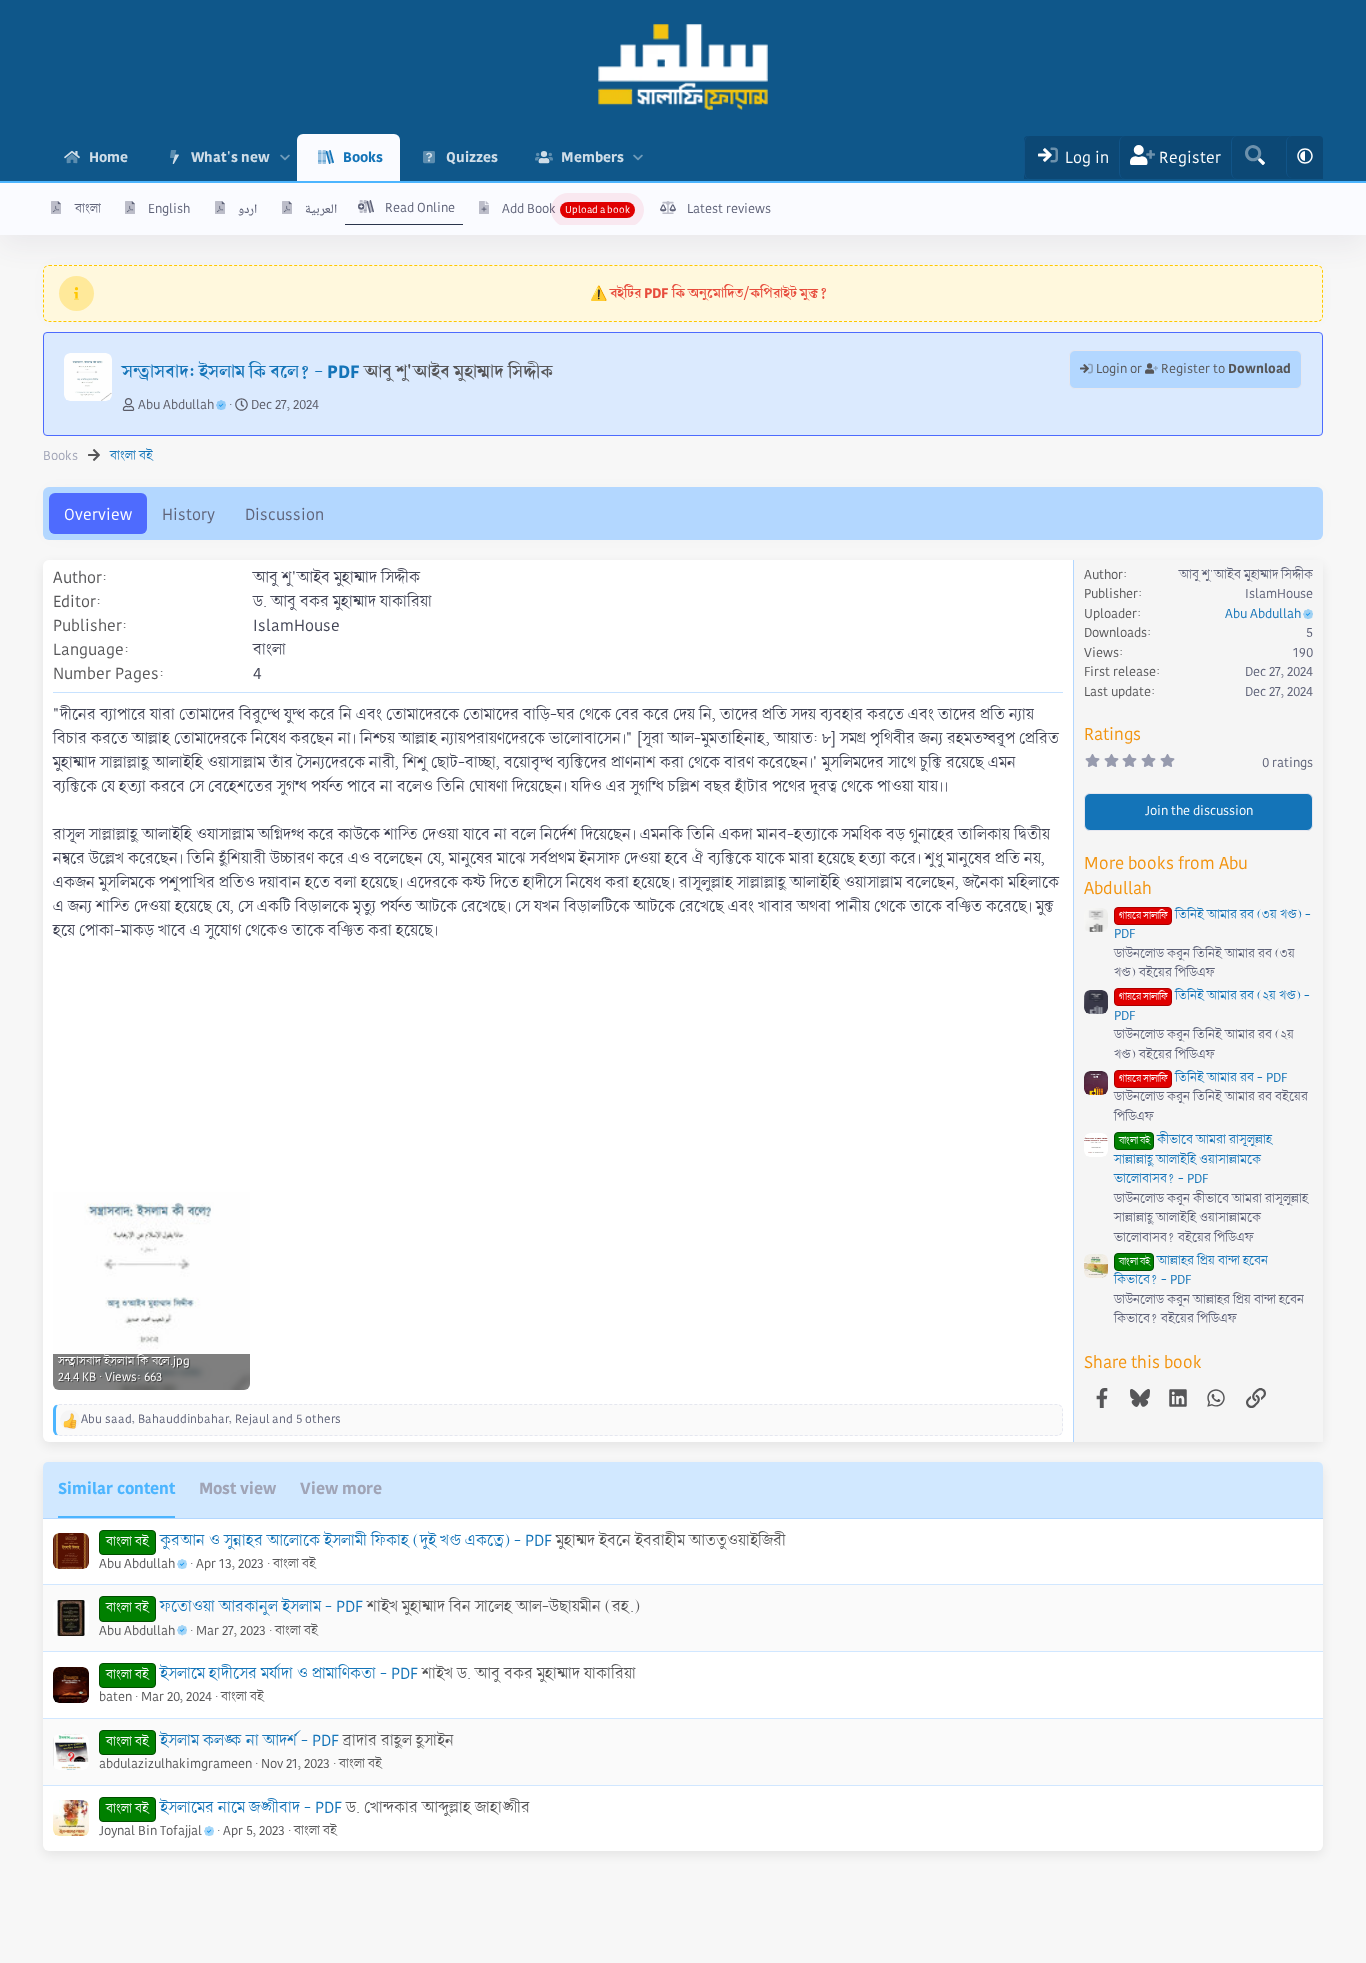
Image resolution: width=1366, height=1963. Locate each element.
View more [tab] (341, 1488)
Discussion (284, 514)
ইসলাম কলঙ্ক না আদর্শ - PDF (249, 1740)
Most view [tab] (237, 1488)
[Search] (1254, 157)
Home (108, 157)
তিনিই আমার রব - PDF (1203, 1078)
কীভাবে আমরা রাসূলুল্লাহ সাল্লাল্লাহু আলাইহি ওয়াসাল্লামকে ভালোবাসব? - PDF (1193, 1159)
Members (592, 157)
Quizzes (472, 157)
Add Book (529, 209)
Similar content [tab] (116, 1488)
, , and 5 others (211, 1419)
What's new (230, 157)
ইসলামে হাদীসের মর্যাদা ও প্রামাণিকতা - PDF (289, 1673)
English (169, 209)
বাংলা (88, 209)
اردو (247, 209)
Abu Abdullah (176, 405)
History (188, 514)
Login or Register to (1192, 369)
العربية (321, 209)
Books (363, 157)
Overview (98, 514)
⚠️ (708, 293)
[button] (284, 157)
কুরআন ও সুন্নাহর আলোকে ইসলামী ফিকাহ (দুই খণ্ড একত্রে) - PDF (356, 1540)
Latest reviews (729, 209)
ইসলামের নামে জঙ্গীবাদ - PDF (251, 1807)
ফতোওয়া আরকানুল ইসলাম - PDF (261, 1606)
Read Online (420, 208)
